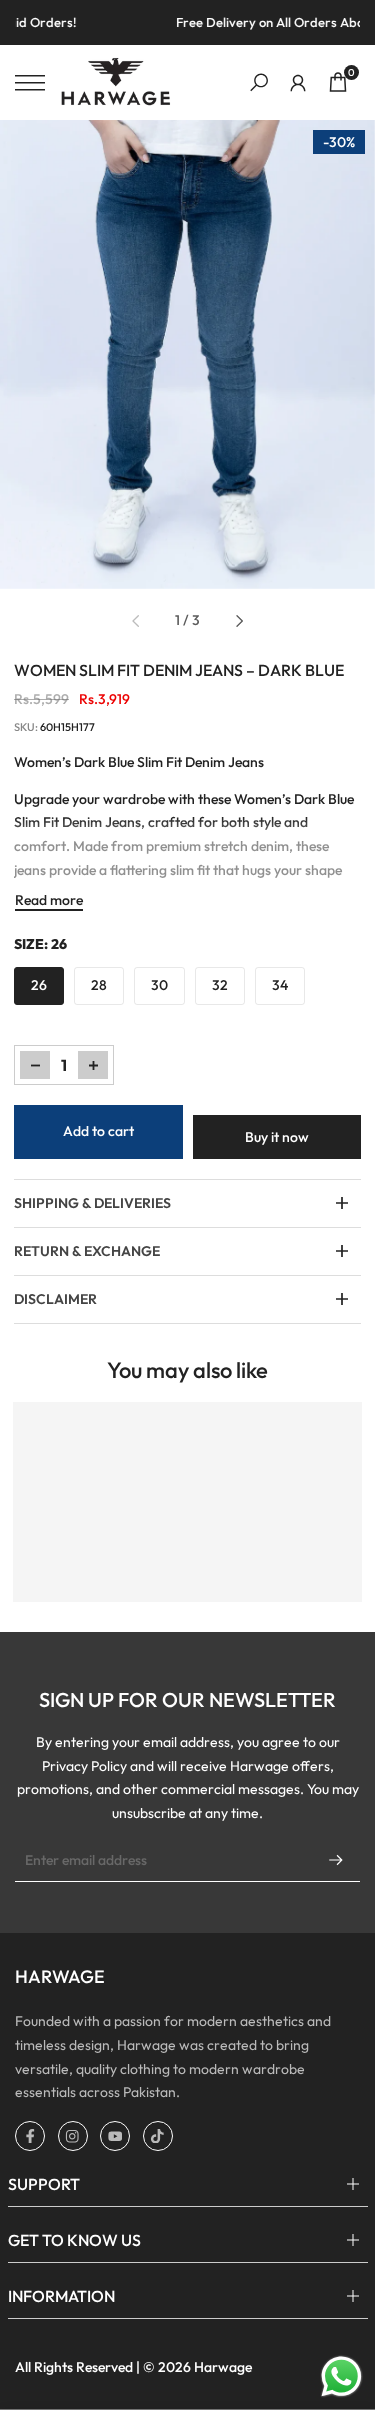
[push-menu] (30, 83)
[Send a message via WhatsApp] (341, 2376)
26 (39, 985)
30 (159, 985)
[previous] (135, 621)
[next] (240, 621)
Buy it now (277, 1137)
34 (280, 985)
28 (99, 985)
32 (220, 985)
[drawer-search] (259, 82)
